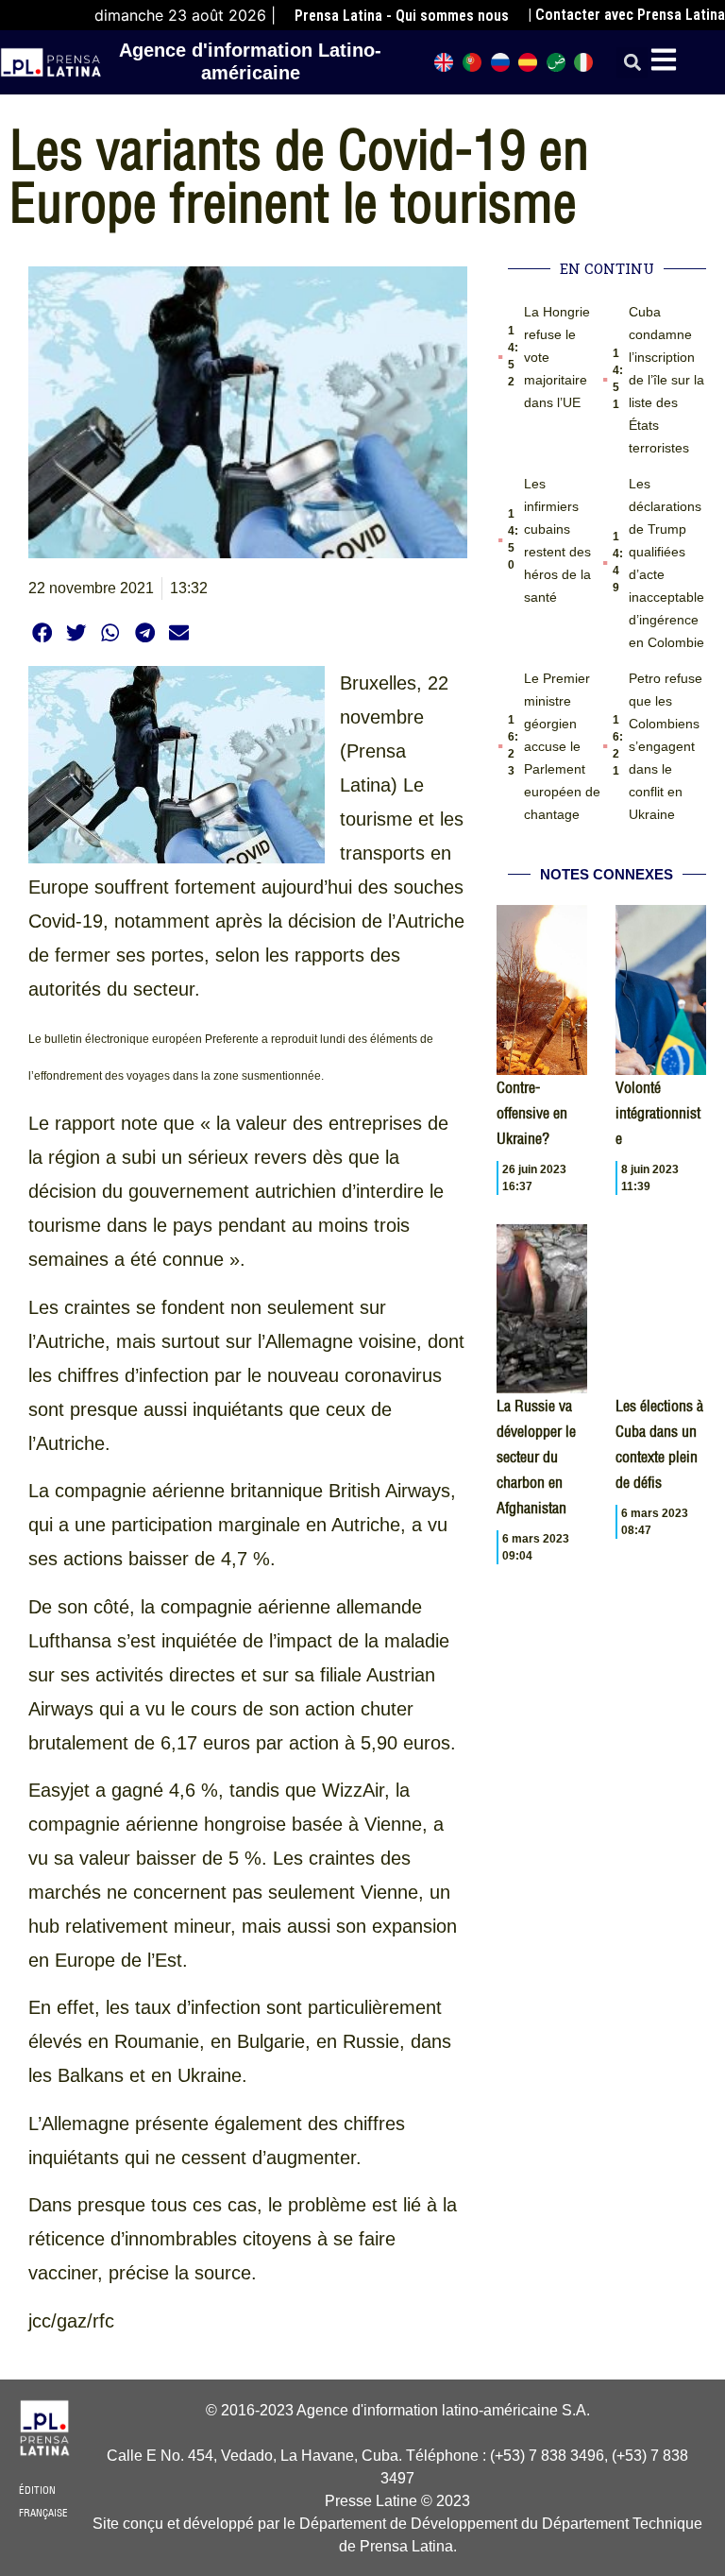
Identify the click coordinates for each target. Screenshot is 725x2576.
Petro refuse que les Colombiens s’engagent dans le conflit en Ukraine (666, 746)
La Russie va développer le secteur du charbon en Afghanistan (536, 1457)
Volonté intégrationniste (658, 1113)
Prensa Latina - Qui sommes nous (402, 16)
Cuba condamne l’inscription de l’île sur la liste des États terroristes (666, 380)
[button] (632, 63)
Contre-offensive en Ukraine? (532, 1113)
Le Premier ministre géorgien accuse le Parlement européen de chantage (562, 746)
